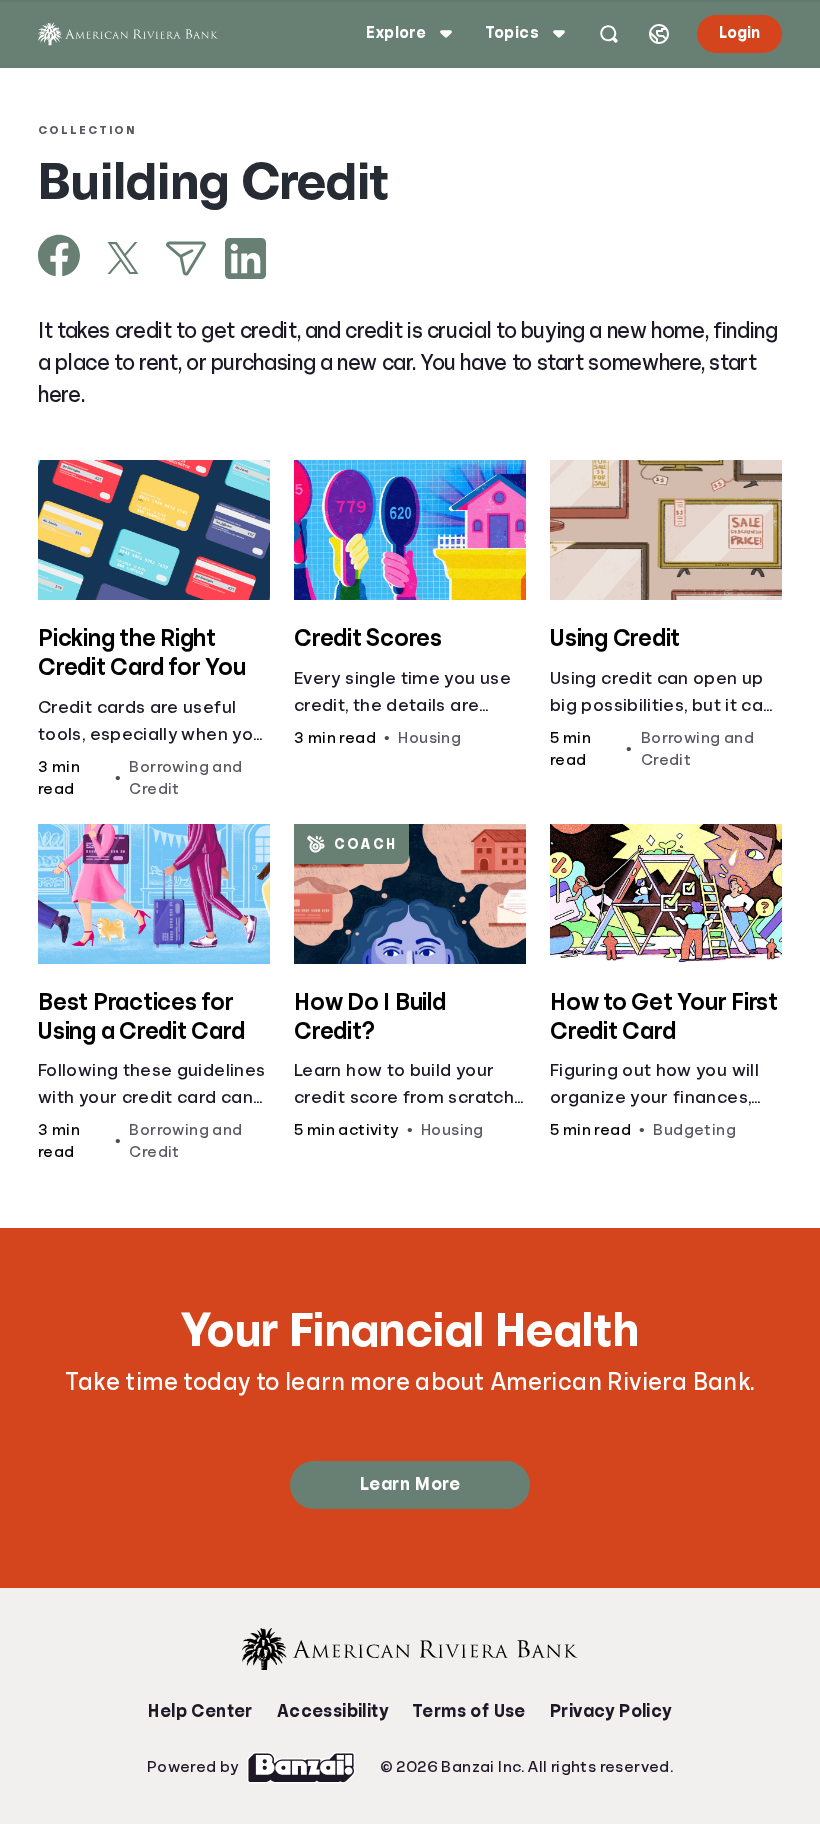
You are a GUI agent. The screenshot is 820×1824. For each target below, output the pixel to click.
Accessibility (332, 1711)
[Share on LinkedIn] (245, 258)
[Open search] (609, 34)
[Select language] (659, 34)
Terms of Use (469, 1711)
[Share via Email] (186, 258)
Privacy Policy (611, 1711)
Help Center (200, 1711)
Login (739, 33)
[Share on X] (123, 258)
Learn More (410, 1484)
